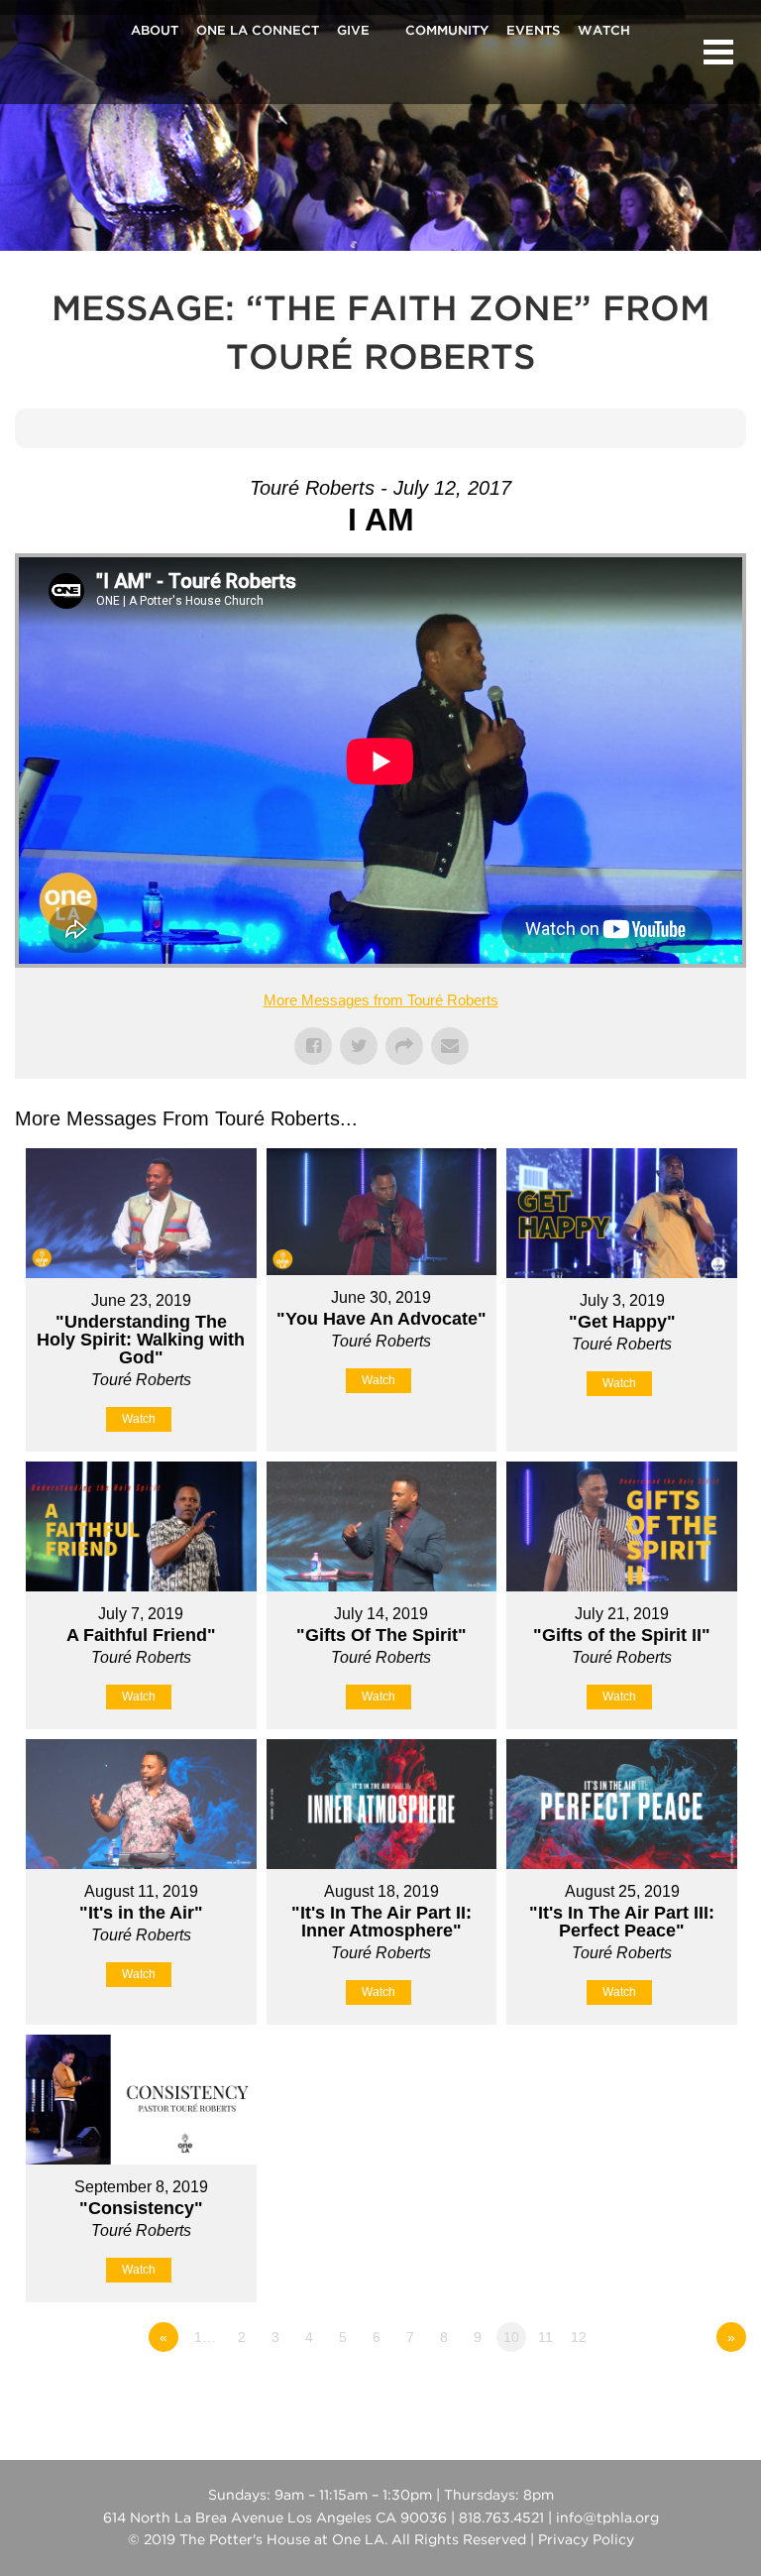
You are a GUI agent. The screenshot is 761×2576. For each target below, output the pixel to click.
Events (533, 32)
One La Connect (258, 32)
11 (545, 2337)
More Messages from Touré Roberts (381, 1000)
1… (205, 2337)
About (155, 32)
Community (447, 32)
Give (353, 32)
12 (579, 2337)
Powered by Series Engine (673, 2392)
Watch (604, 32)
